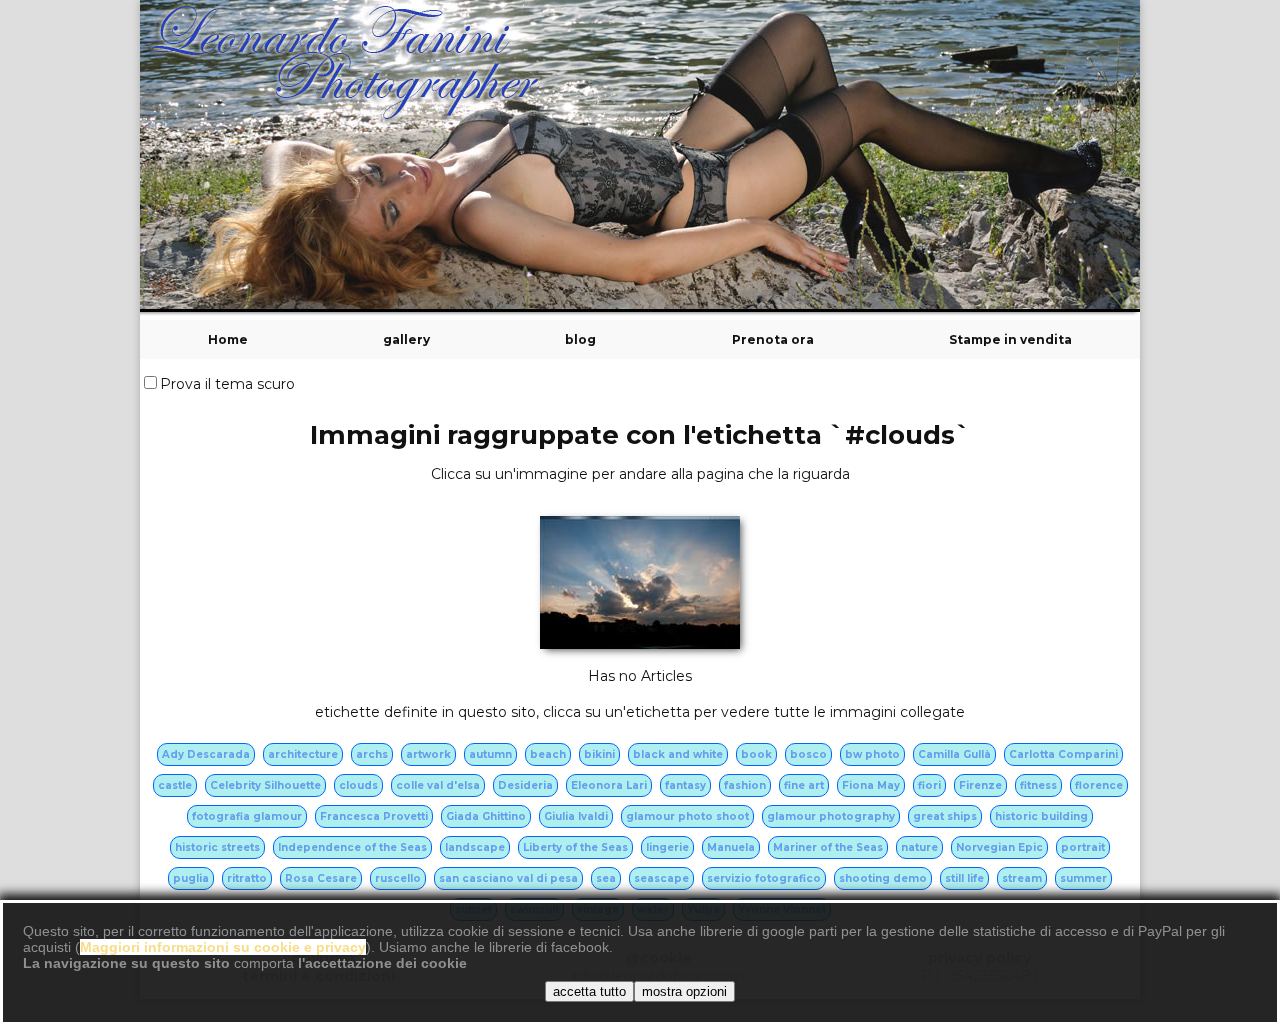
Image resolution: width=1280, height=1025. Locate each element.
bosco (808, 754)
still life (964, 878)
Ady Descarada (206, 754)
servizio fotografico (764, 878)
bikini (599, 754)
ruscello (398, 878)
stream (1022, 878)
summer (1083, 878)
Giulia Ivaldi (576, 816)
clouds (358, 785)
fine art (804, 785)
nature (919, 847)
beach (548, 754)
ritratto (247, 878)
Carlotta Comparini (1063, 754)
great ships (945, 816)
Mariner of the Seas (828, 847)
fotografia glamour (247, 816)
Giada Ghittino (486, 816)
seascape (661, 878)
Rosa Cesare (321, 878)
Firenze (980, 785)
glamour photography (831, 816)
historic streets (217, 847)
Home (228, 339)
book (756, 754)
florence (1099, 785)
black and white (678, 754)
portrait (1083, 847)
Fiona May (871, 785)
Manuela (731, 847)
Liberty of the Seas (575, 847)
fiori (929, 785)
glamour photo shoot (687, 816)
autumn (490, 754)
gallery (406, 339)
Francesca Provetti (374, 816)
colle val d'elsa (438, 785)
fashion (745, 785)
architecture (303, 754)
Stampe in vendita (1010, 339)
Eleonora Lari (609, 785)
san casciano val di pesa (508, 878)
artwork (428, 754)
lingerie (667, 847)
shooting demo (883, 878)
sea (606, 878)
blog (580, 339)
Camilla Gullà (954, 754)
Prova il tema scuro (227, 384)
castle (175, 785)
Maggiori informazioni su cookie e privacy (223, 947)
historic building (1041, 816)
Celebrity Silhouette (265, 785)
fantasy (685, 785)
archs (372, 754)
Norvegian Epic (999, 847)
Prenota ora (773, 339)
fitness (1038, 785)
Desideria (525, 785)
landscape (475, 847)
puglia (191, 878)
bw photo (872, 754)
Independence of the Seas (352, 847)
